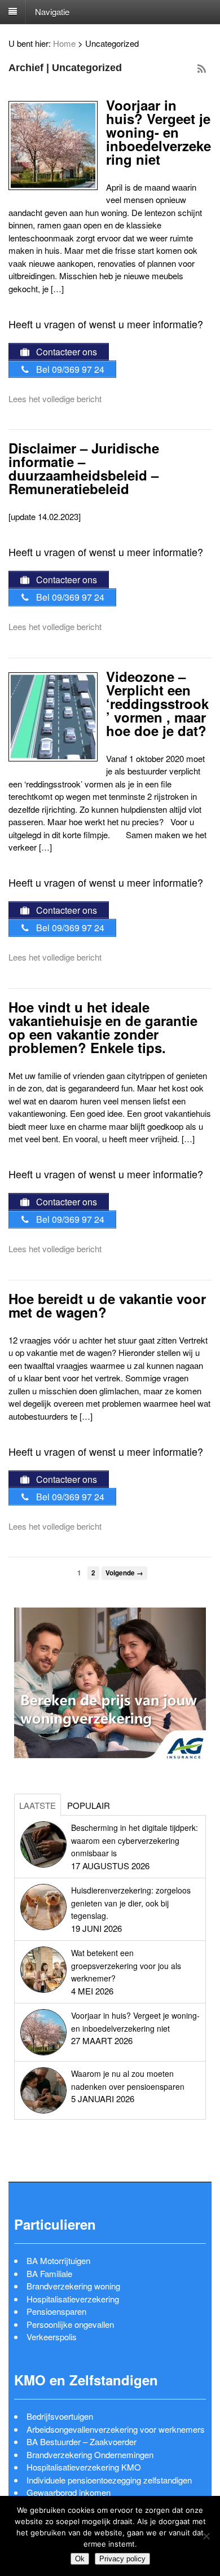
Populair (89, 1805)
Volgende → (124, 1573)
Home (64, 43)
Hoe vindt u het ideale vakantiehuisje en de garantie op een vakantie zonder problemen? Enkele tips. (103, 1027)
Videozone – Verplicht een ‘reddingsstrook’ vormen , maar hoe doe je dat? (157, 703)
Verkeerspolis (52, 2337)
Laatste (38, 1805)
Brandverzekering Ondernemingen (90, 2454)
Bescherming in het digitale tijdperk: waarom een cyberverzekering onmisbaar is (135, 1840)
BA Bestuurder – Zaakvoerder (82, 2441)
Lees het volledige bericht (55, 398)
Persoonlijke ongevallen (70, 2324)
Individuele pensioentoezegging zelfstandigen (109, 2480)
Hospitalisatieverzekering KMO (84, 2467)
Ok (80, 2559)
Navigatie (52, 11)
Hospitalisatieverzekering (73, 2299)
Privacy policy (122, 2559)
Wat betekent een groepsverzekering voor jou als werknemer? (126, 1965)
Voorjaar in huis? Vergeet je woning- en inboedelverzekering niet (159, 132)
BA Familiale (49, 2273)
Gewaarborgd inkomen (69, 2492)
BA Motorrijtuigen (58, 2260)
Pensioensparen (56, 2311)
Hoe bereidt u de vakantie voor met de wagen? (107, 1305)
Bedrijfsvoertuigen (60, 2416)
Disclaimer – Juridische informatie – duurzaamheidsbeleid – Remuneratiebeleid (84, 468)
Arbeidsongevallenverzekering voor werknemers (116, 2429)
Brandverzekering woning (73, 2286)
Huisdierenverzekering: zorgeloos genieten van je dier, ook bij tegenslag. (131, 1903)
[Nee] (206, 2536)
